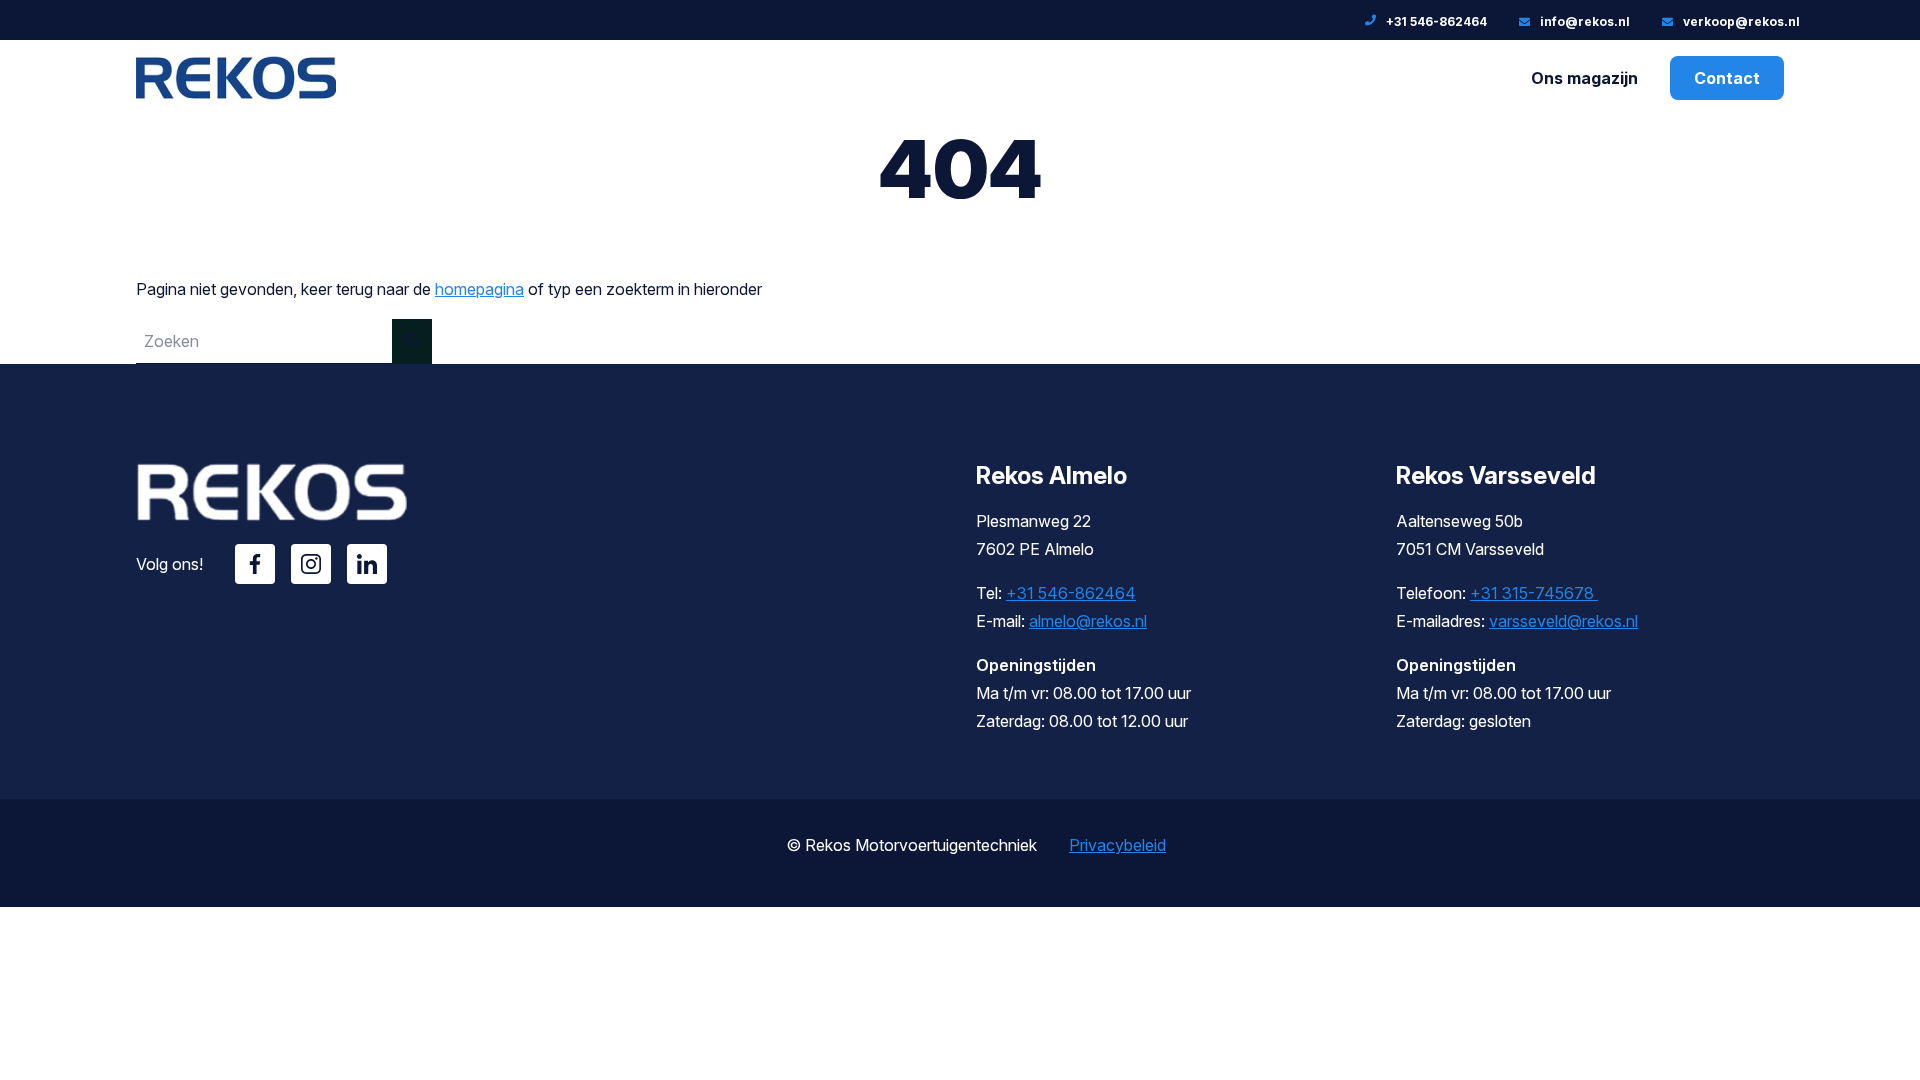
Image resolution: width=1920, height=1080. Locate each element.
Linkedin (367, 564)
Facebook (255, 564)
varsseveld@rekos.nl (1563, 621)
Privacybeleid (1117, 845)
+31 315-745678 (1534, 593)
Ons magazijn (1584, 78)
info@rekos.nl (1585, 21)
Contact (1727, 78)
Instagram (311, 564)
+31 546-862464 (1436, 21)
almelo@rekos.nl (1088, 621)
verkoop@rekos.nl (1741, 21)
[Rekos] (236, 101)
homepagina (479, 289)
